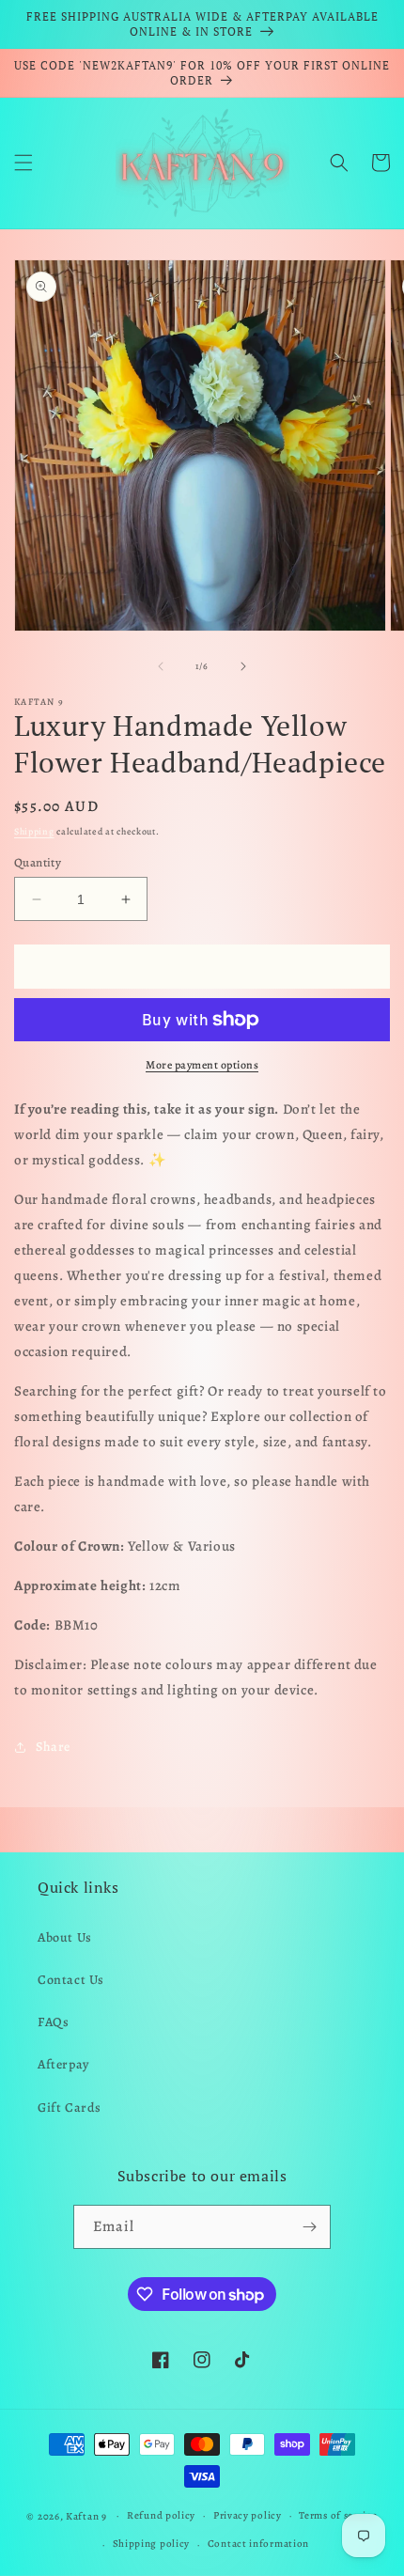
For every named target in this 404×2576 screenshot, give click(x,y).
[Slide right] (243, 666)
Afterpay (63, 2064)
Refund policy (161, 2515)
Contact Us (71, 1980)
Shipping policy (152, 2544)
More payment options (202, 1065)
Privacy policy (248, 2515)
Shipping (34, 831)
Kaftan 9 (86, 2515)
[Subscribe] (309, 2227)
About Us (65, 1937)
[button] (23, 163)
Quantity (38, 862)
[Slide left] (161, 666)
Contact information (258, 2544)
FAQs (53, 2022)
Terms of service (338, 2515)
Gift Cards (70, 2108)
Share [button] (53, 1747)
